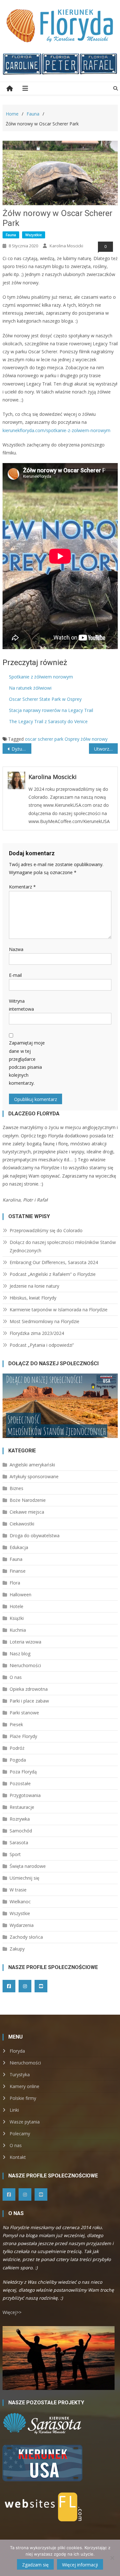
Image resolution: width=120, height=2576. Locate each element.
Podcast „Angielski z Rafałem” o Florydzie (53, 1274)
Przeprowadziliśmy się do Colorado (46, 1230)
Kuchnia (18, 1630)
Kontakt (18, 2157)
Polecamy (20, 2134)
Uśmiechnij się (24, 1878)
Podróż (17, 1748)
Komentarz (22, 887)
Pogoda (18, 1760)
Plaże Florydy (23, 1736)
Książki (17, 1618)
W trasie (18, 1890)
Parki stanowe (24, 1713)
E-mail (15, 975)
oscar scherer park (44, 739)
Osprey (72, 739)
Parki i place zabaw (29, 1701)
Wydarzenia (22, 1925)
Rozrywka (20, 1819)
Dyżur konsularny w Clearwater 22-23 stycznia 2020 (21, 749)
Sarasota (19, 1842)
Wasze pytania (25, 2122)
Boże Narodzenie (28, 1500)
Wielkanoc (20, 1902)
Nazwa (16, 949)
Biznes (16, 1488)
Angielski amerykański (32, 1465)
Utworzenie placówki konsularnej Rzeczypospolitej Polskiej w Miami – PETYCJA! (106, 749)
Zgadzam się (35, 2565)
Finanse (18, 1571)
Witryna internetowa (21, 1005)
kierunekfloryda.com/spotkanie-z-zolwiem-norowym (56, 430)
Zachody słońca (26, 1937)
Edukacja (19, 1547)
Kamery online (24, 2086)
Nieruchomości (25, 1665)
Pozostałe (20, 1783)
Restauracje (22, 1807)
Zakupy (17, 1949)
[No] (112, 2558)
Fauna (11, 235)
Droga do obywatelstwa (35, 1535)
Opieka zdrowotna (29, 1689)
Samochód (21, 1831)
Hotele (16, 1606)
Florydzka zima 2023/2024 (37, 1333)
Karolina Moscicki (66, 246)
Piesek (16, 1724)
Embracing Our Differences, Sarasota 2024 (54, 1262)
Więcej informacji (80, 2565)
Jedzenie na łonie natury (34, 1286)
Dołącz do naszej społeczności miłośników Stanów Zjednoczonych (63, 1246)
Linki (14, 2110)
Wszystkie (34, 235)
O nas (16, 1677)
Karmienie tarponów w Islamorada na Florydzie (59, 1310)
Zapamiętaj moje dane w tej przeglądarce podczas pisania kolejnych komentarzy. (27, 1063)
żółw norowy (94, 739)
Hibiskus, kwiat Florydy (33, 1298)
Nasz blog (20, 1654)
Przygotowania (25, 1795)
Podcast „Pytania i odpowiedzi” (42, 1345)
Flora (15, 1583)
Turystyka (20, 2074)
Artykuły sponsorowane (34, 1476)
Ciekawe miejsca (27, 1512)
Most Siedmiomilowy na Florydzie (44, 1321)
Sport (15, 1854)
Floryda (17, 2051)
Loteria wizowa (25, 1642)
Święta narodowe (28, 1866)
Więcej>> (12, 2312)
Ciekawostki (22, 1524)
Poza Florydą (23, 1772)
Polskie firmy (23, 2098)
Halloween (20, 1595)
